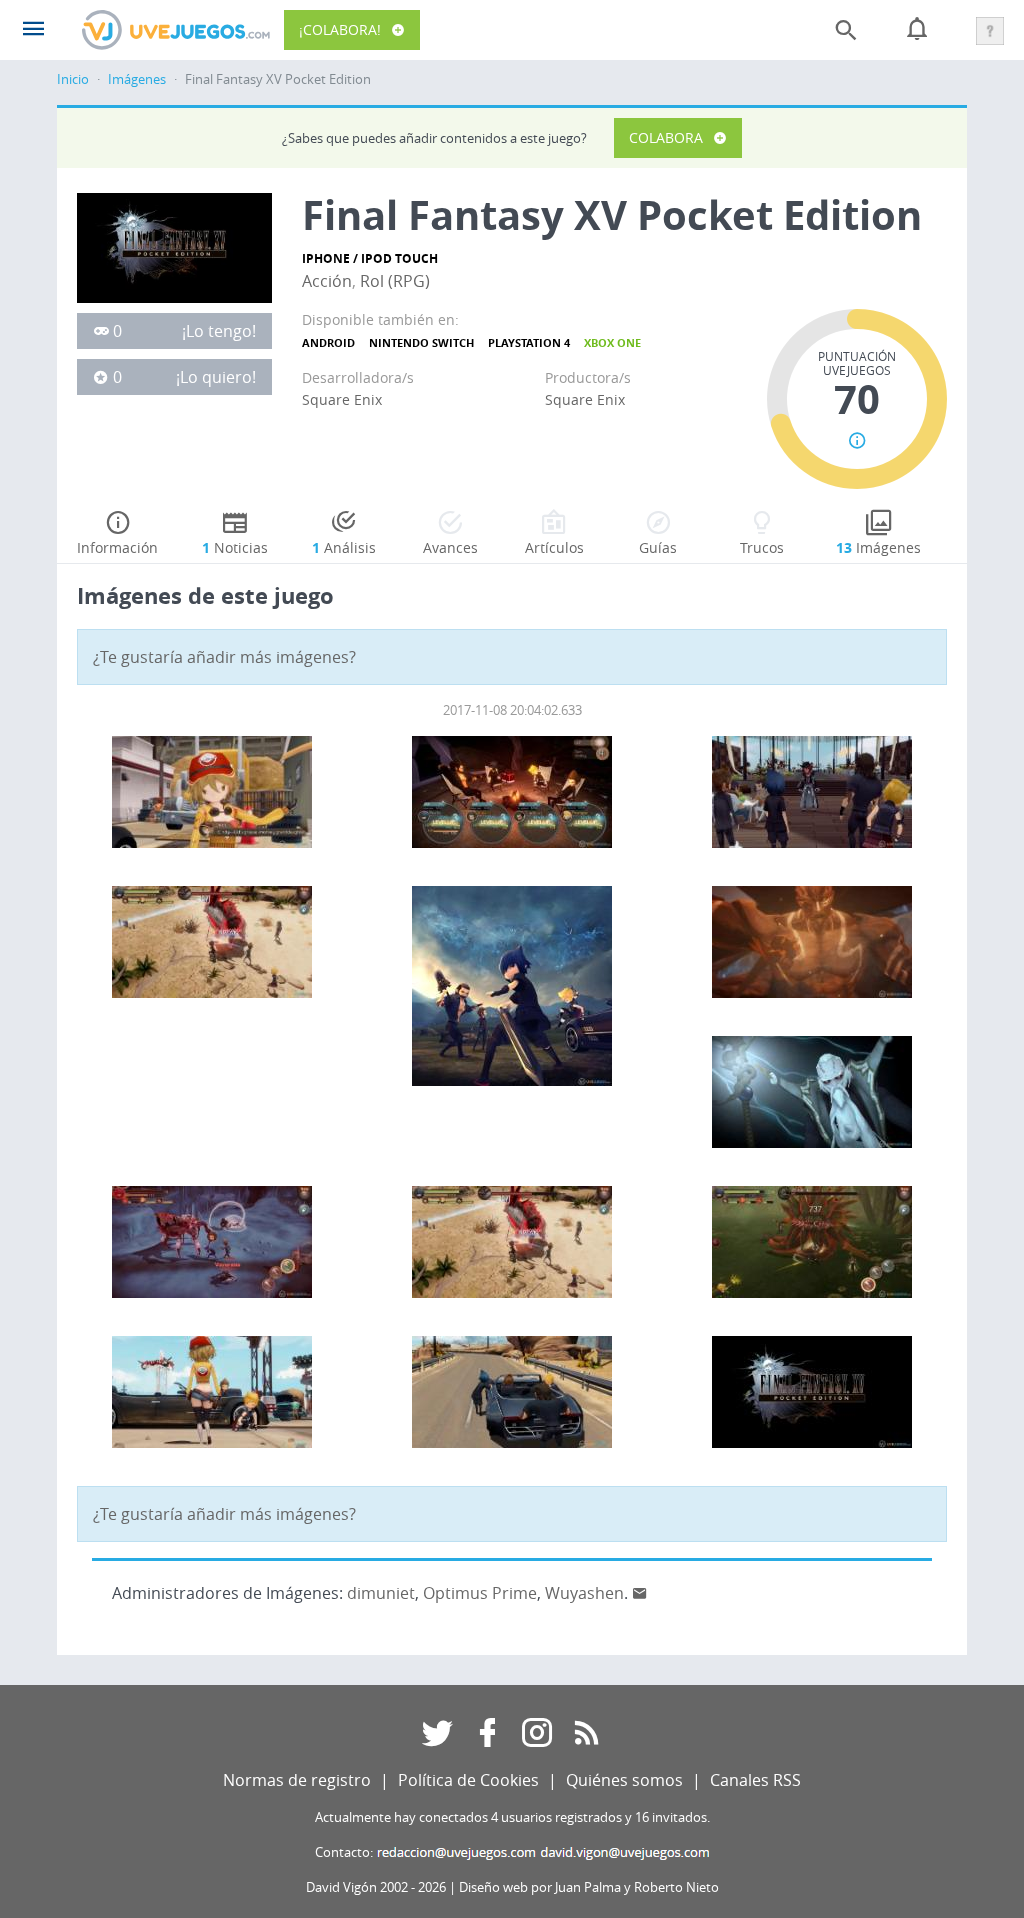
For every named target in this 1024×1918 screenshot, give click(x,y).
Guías (658, 547)
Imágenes (137, 79)
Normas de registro (297, 1780)
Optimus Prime (480, 1593)
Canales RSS (755, 1780)
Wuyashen (584, 1593)
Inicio (73, 79)
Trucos (762, 547)
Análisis (344, 547)
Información (117, 547)
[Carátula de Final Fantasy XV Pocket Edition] (174, 246)
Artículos (554, 547)
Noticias (235, 547)
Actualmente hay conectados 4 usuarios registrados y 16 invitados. (512, 1817)
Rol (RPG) (395, 281)
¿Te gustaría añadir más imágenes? (224, 657)
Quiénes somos (624, 1780)
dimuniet (381, 1593)
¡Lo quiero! (216, 377)
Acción (327, 281)
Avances (450, 547)
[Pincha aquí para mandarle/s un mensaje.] (640, 1593)
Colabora (666, 137)
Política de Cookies (468, 1780)
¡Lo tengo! (219, 331)
